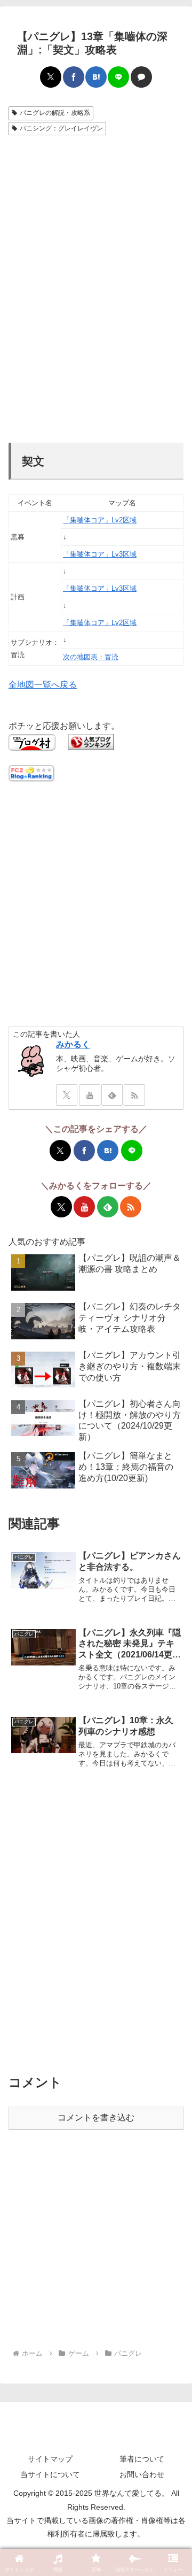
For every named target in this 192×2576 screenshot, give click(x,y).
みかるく (73, 1044)
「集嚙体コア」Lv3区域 (100, 554)
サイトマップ (50, 2459)
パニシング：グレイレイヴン (61, 128)
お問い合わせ (142, 2474)
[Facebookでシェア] (74, 77)
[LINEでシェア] (118, 77)
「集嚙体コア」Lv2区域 (100, 520)
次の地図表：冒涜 (91, 657)
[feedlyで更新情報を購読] (112, 1095)
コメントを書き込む (96, 2118)
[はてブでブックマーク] (96, 77)
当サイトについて (50, 2474)
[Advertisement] (96, 186)
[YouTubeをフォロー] (90, 1095)
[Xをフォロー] (67, 1095)
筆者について (142, 2459)
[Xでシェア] (51, 77)
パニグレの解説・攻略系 (55, 113)
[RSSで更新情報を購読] (134, 1095)
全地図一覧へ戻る (43, 685)
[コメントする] (141, 77)
